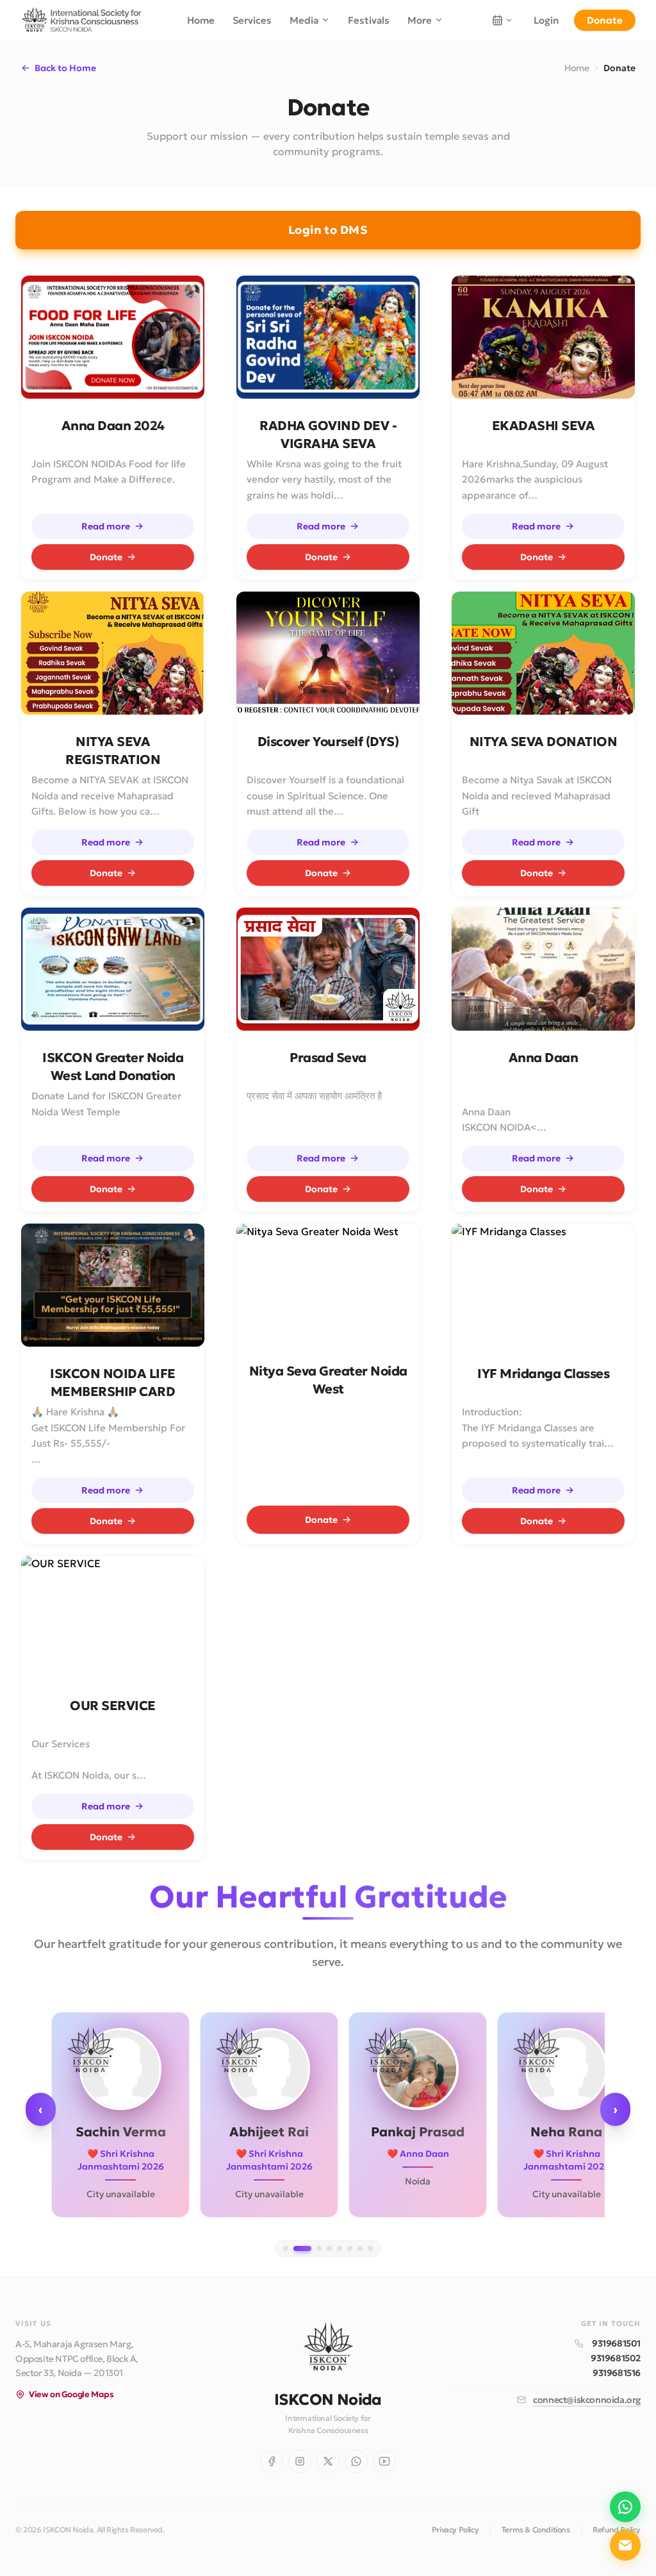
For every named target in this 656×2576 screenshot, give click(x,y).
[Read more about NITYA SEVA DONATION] (543, 653)
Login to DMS (328, 230)
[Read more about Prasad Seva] (328, 969)
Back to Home (65, 68)
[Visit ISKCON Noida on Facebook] (272, 2461)
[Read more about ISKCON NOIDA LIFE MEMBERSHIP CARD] (113, 1285)
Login (546, 20)
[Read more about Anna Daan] (543, 969)
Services (252, 20)
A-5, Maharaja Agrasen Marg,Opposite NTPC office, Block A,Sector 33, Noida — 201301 (77, 2359)
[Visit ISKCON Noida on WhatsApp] (356, 2461)
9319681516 (617, 2373)
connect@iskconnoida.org (587, 2400)
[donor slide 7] (360, 2248)
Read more (106, 526)
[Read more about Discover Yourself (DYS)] (328, 653)
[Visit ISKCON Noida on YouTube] (384, 2461)
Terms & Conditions (536, 2530)
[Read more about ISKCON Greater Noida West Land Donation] (113, 969)
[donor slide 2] (302, 2248)
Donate (605, 20)
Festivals (369, 20)
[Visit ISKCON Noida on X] (328, 2461)
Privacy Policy (455, 2530)
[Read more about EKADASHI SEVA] (543, 337)
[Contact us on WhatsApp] (625, 2507)
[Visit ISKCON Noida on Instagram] (300, 2461)
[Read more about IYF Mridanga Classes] (543, 1285)
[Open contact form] (625, 2545)
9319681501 (616, 2343)
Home (201, 20)
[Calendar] (502, 20)
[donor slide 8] (370, 2248)
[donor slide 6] (350, 2248)
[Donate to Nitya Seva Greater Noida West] (328, 1285)
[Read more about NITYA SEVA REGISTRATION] (113, 653)
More (420, 20)
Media (304, 20)
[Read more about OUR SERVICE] (113, 1617)
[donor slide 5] (340, 2248)
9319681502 (616, 2358)
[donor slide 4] (329, 2248)
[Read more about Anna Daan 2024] (113, 337)
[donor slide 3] (319, 2248)
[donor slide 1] (286, 2248)
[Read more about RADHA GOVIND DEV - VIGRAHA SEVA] (328, 337)
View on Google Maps (71, 2394)
